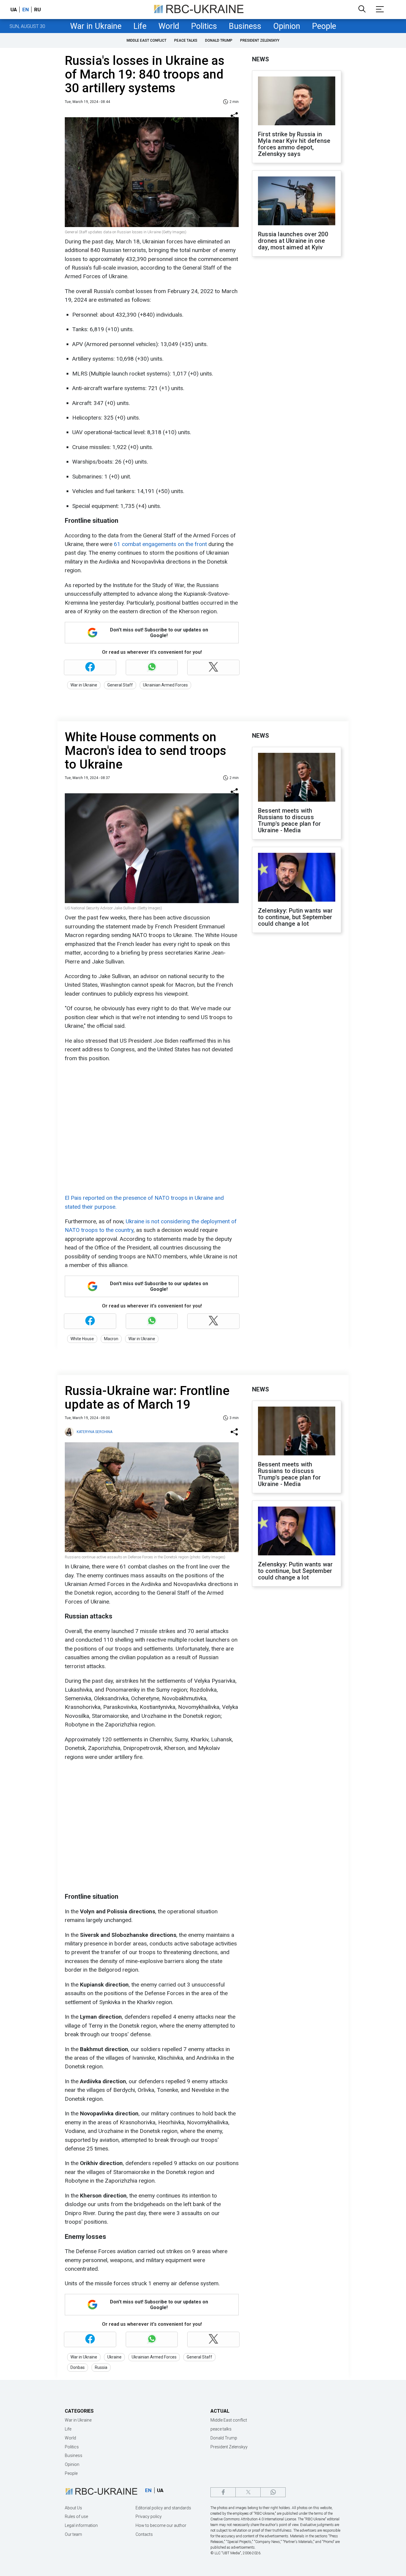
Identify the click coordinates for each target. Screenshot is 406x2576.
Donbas (78, 2367)
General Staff (120, 685)
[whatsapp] (273, 2492)
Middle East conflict (147, 40)
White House (82, 1339)
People (324, 26)
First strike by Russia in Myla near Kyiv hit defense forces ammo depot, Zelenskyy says (294, 144)
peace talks (186, 40)
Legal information (81, 2525)
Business (245, 26)
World (169, 26)
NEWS (261, 59)
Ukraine (114, 2357)
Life (140, 26)
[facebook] (223, 2492)
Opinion (287, 26)
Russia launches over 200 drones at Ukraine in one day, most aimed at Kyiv (293, 241)
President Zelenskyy (260, 40)
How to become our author (161, 2525)
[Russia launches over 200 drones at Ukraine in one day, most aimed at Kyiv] (297, 201)
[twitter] (248, 2492)
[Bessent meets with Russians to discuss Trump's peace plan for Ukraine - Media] (297, 778)
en (26, 10)
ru (37, 10)
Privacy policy (149, 2516)
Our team (73, 2534)
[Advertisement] (297, 359)
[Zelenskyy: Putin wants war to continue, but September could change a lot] (297, 878)
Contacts (144, 2534)
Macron (111, 1339)
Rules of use (76, 2516)
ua (14, 10)
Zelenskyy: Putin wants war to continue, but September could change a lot (295, 917)
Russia (101, 2367)
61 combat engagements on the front (161, 544)
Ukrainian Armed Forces (165, 685)
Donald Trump (219, 40)
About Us (73, 2508)
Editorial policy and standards (163, 2508)
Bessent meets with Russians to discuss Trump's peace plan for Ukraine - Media (289, 820)
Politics (204, 26)
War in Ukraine (96, 26)
